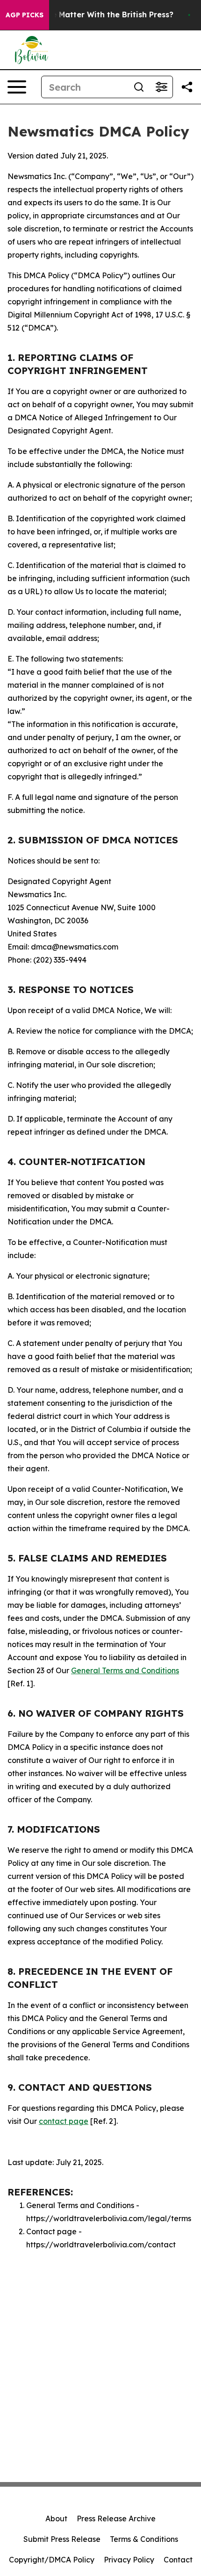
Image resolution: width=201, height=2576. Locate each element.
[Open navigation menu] (17, 87)
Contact (178, 2560)
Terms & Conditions (144, 2539)
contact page (64, 2121)
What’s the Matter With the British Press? (94, 15)
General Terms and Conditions (125, 1670)
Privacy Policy (129, 2560)
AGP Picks (25, 15)
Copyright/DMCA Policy (52, 2560)
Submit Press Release (62, 2539)
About (56, 2518)
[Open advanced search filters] (161, 87)
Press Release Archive (116, 2518)
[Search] (139, 87)
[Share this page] (187, 87)
